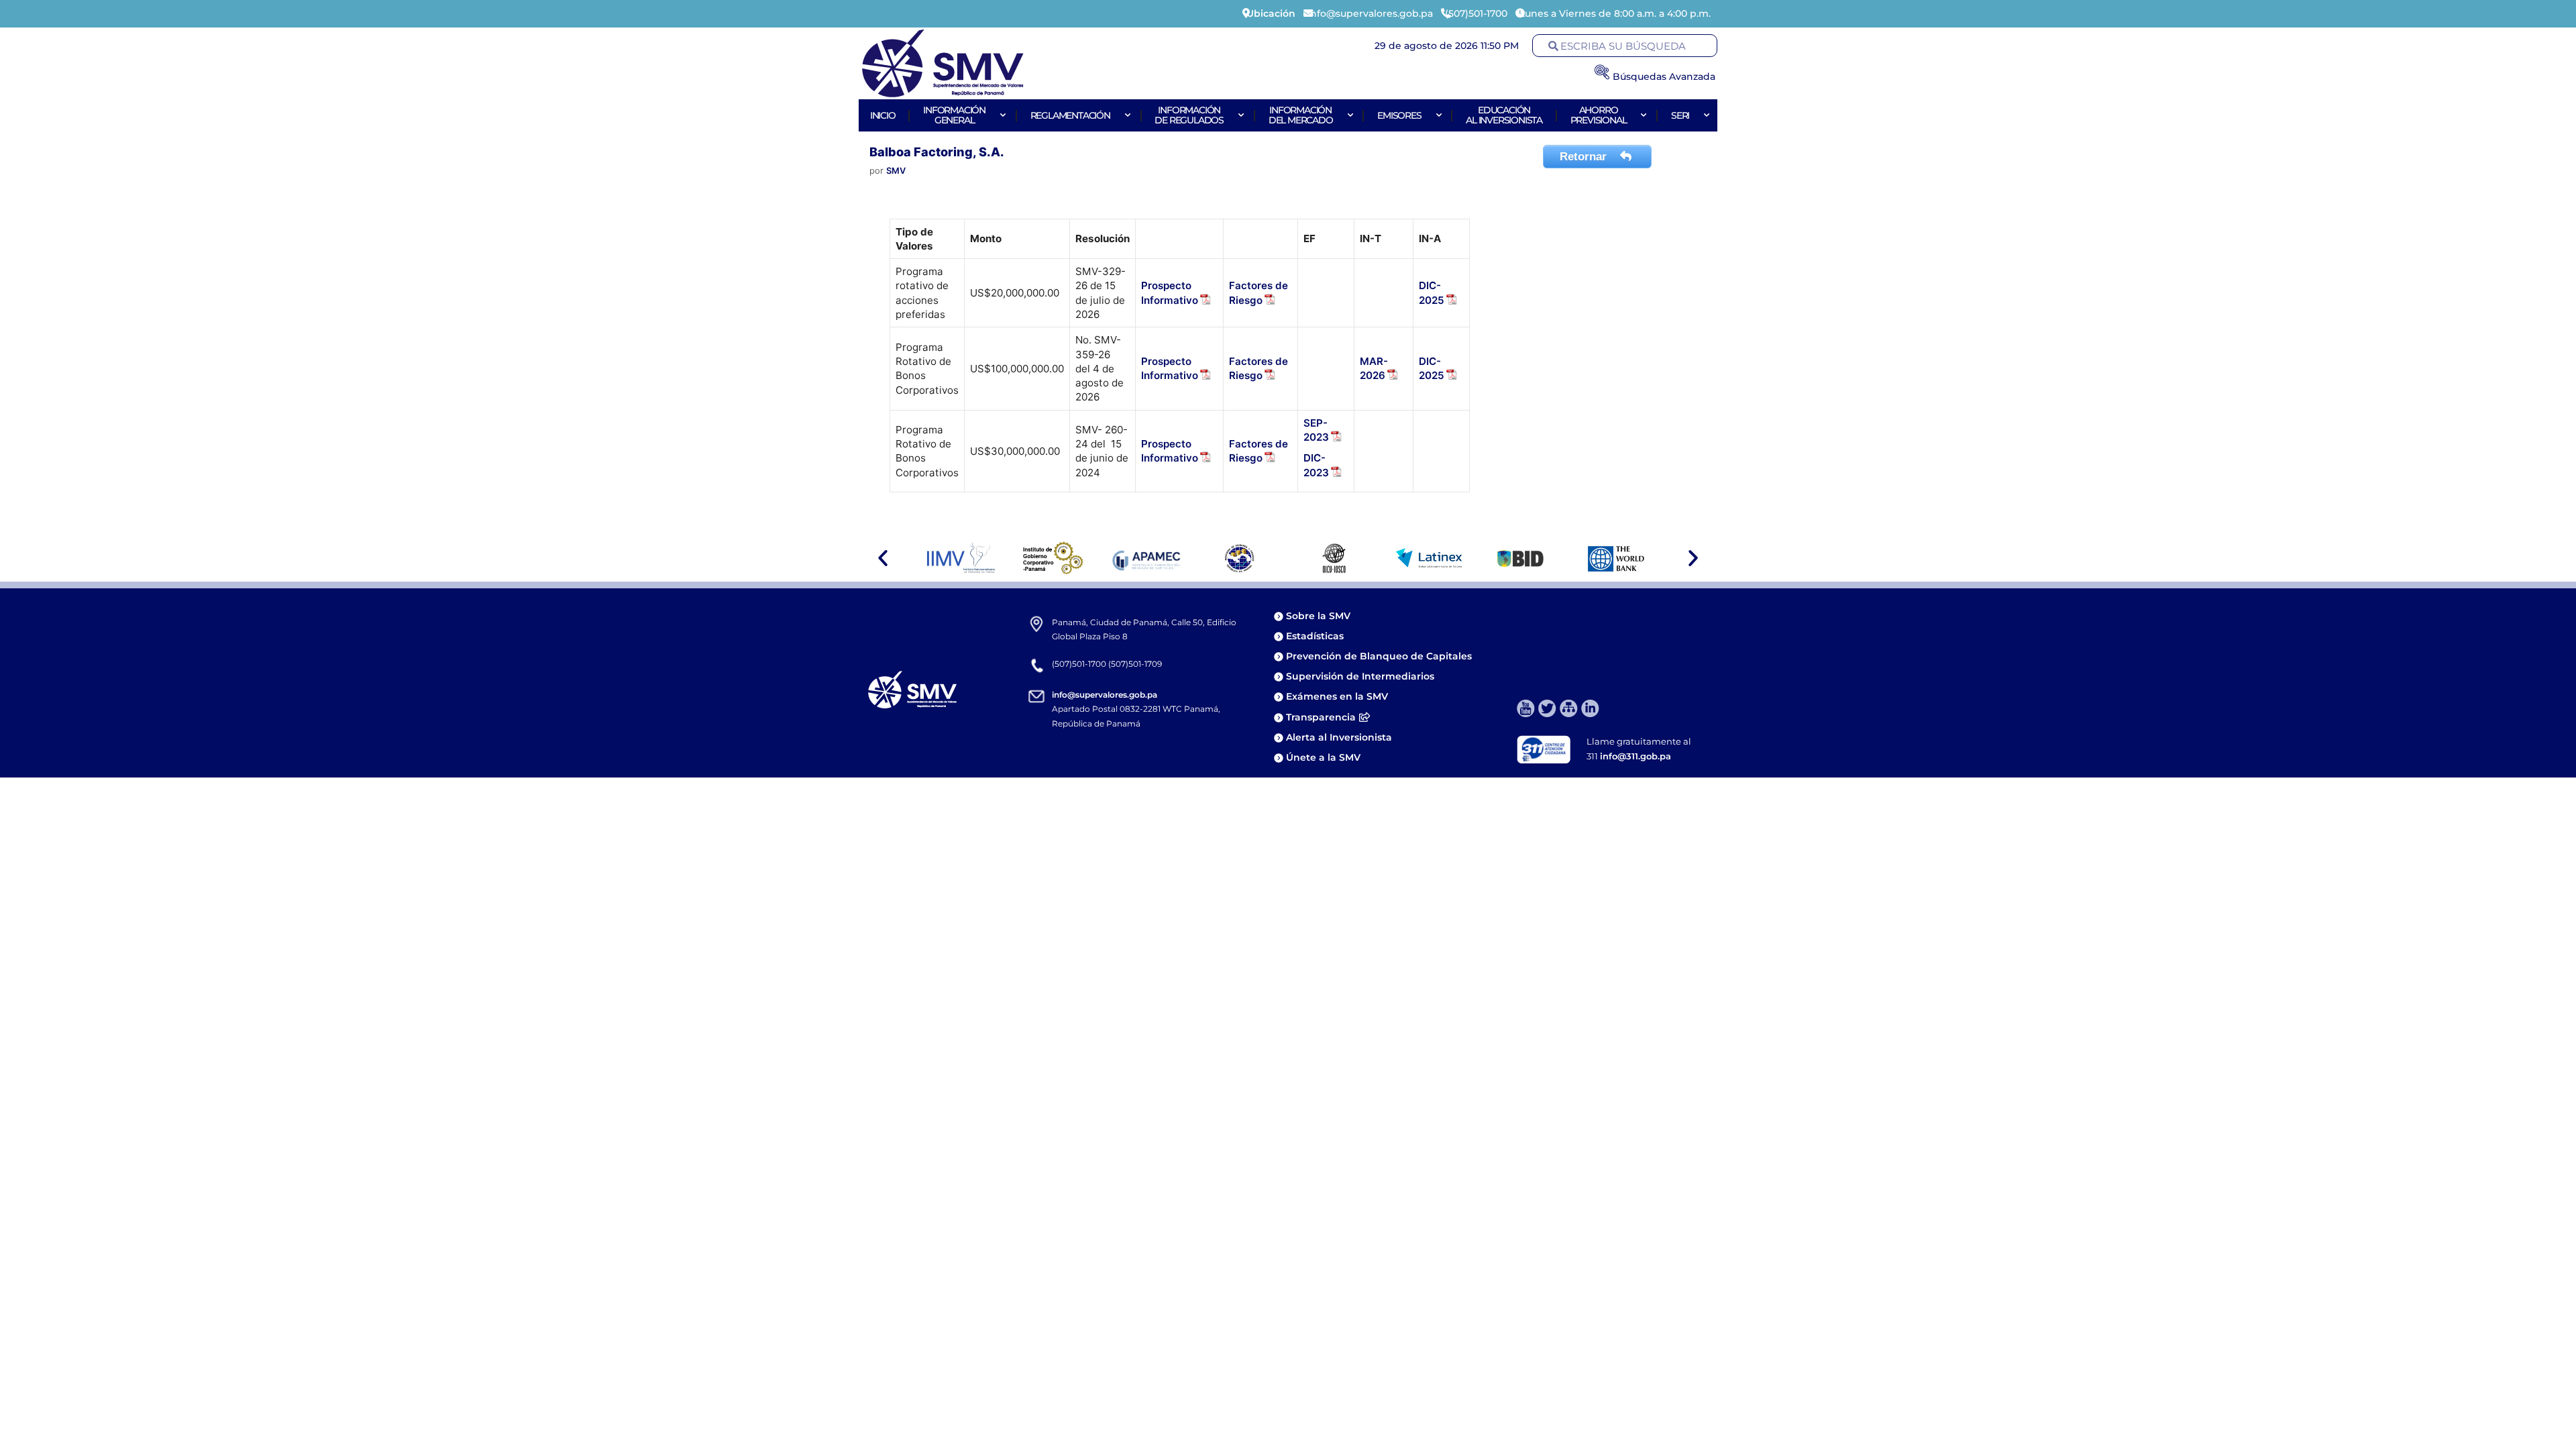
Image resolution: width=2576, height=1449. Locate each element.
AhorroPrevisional (1599, 115)
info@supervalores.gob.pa (1105, 695)
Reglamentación (1070, 115)
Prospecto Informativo (1170, 368)
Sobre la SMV (1318, 616)
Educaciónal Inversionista (1504, 115)
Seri (1680, 115)
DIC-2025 (1432, 368)
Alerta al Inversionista (1339, 737)
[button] (883, 558)
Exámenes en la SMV (1337, 696)
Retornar (1585, 157)
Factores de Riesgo (1258, 368)
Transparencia (1321, 717)
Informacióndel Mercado (1301, 115)
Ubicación (1271, 13)
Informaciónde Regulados (1189, 115)
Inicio (883, 115)
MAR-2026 (1374, 368)
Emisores (1399, 115)
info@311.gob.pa (1635, 756)
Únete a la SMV (1323, 757)
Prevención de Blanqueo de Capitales (1379, 656)
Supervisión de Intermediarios (1360, 676)
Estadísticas (1316, 636)
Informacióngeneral (954, 115)
